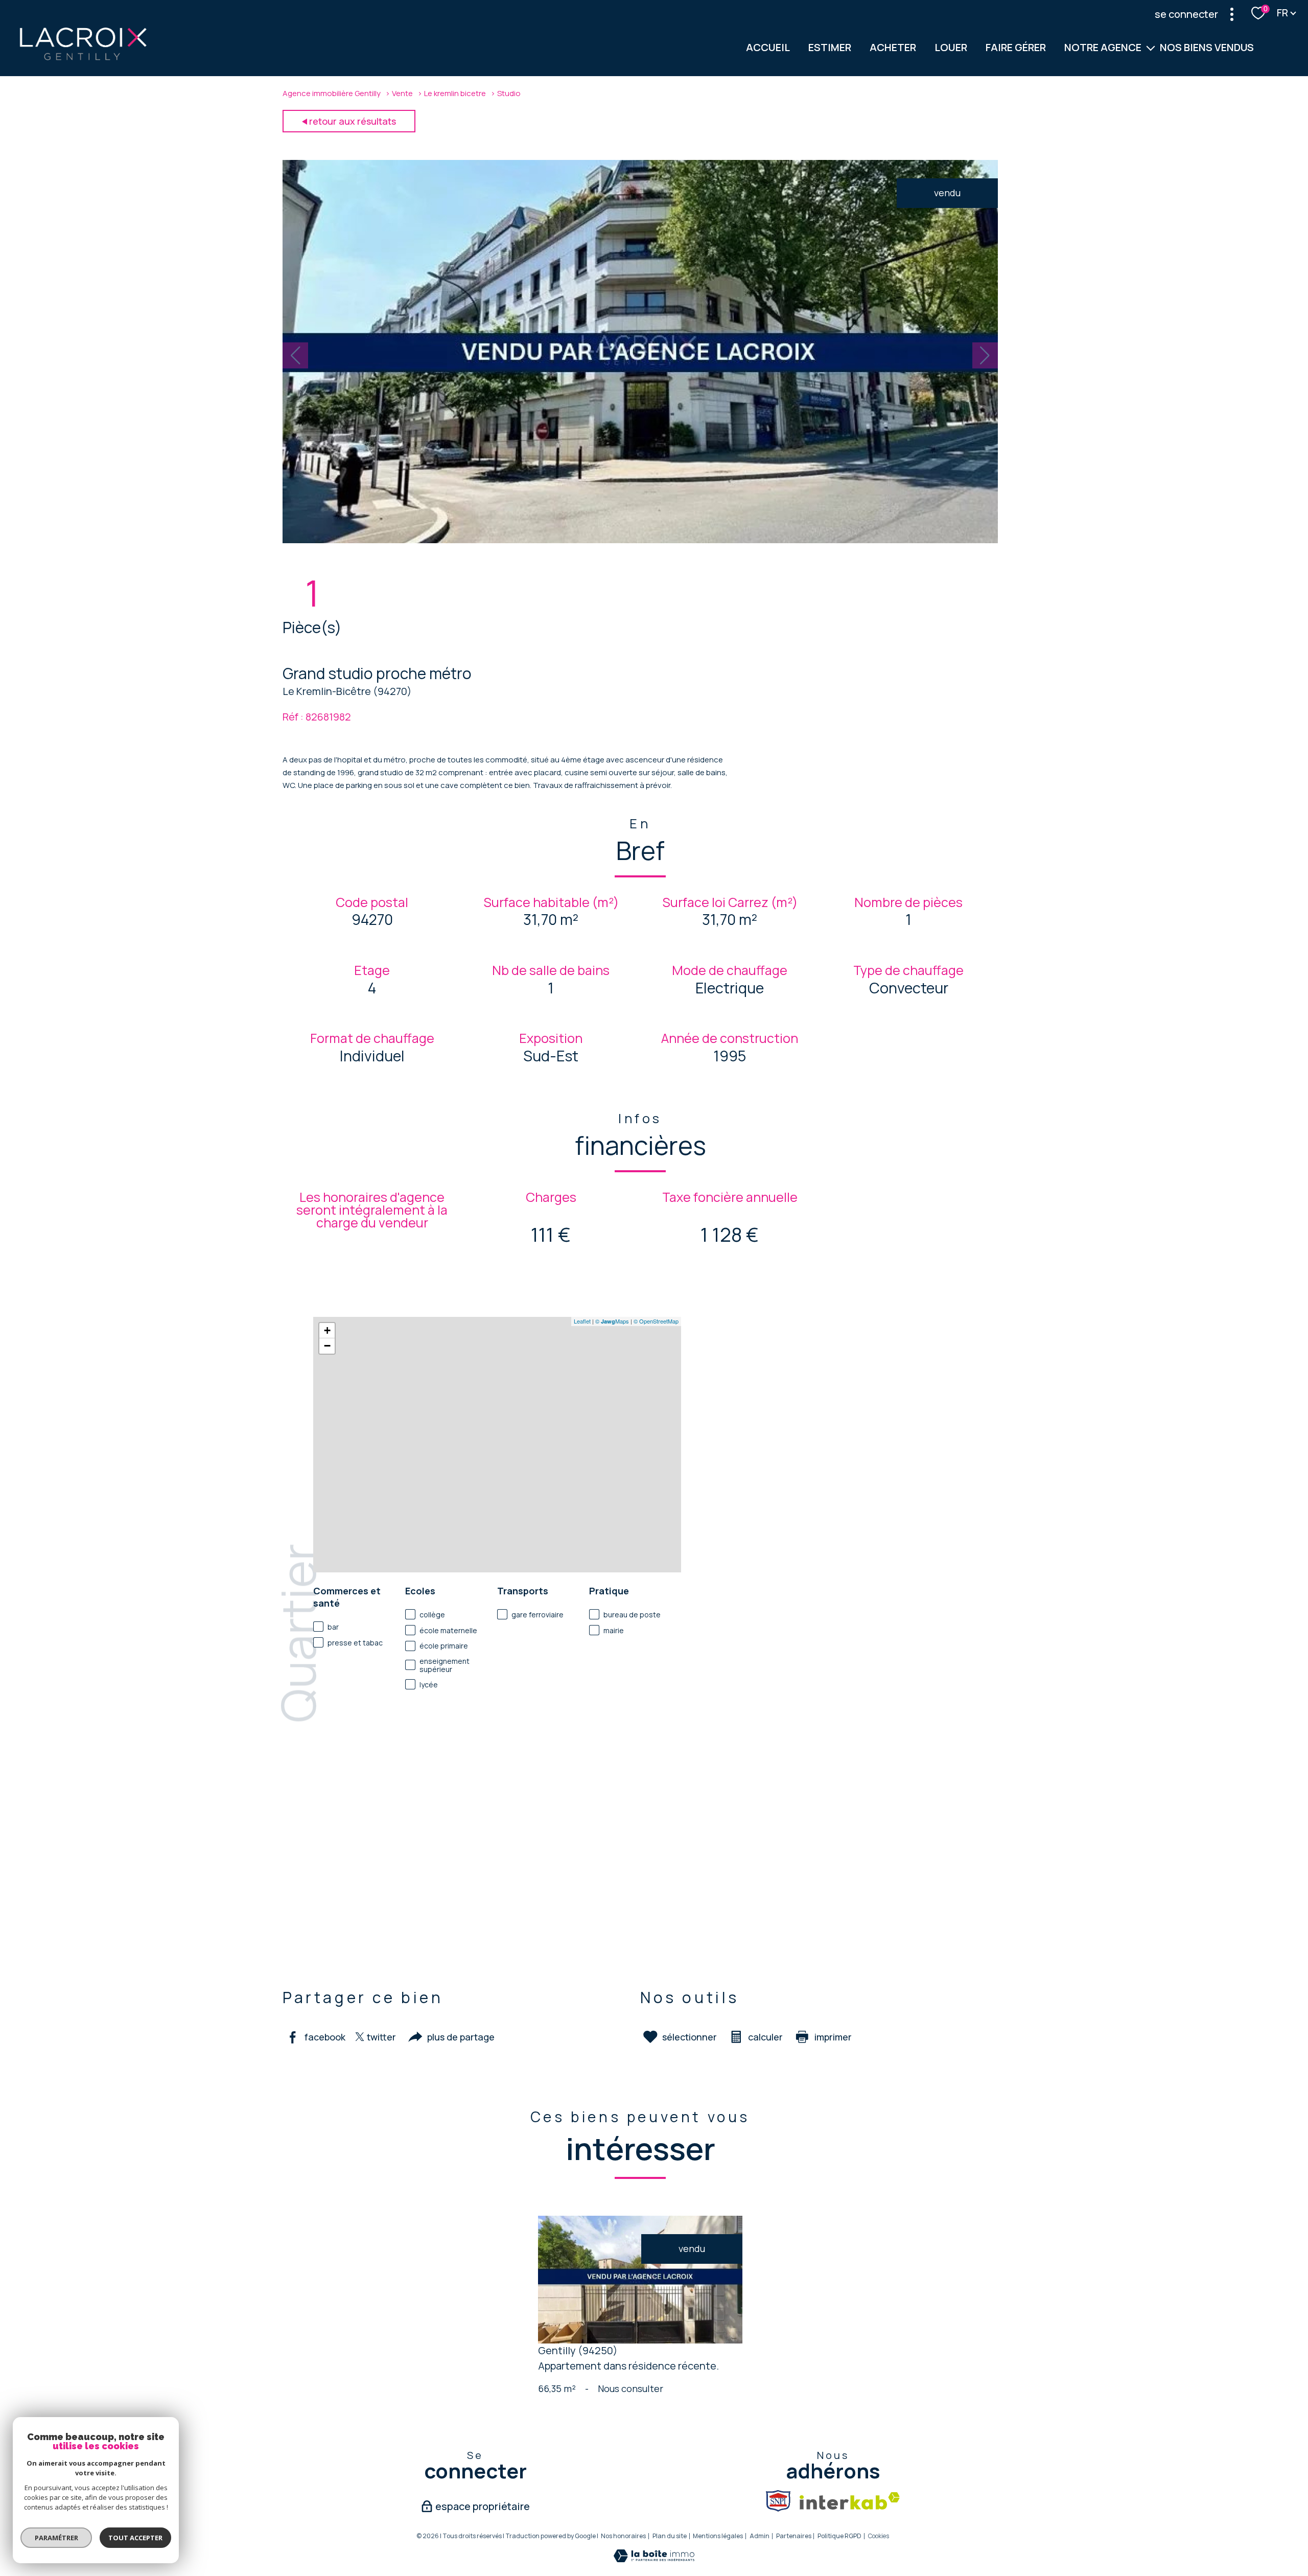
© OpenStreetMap (656, 1321)
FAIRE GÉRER (1016, 47)
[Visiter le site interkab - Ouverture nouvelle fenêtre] (850, 2501)
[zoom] (640, 540)
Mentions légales (718, 2536)
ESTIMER (830, 47)
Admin (760, 2536)
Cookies (879, 2536)
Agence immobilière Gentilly (332, 93)
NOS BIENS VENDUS (1207, 47)
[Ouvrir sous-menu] (1151, 48)
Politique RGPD (839, 2536)
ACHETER (893, 47)
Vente (402, 93)
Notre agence (1103, 47)
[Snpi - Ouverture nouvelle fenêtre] (778, 2501)
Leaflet (582, 1321)
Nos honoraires (623, 2536)
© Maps (612, 1321)
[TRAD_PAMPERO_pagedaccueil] (83, 59)
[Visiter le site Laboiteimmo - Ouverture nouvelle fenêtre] (654, 2559)
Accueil (768, 47)
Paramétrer (56, 2538)
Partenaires (794, 2536)
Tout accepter (135, 2538)
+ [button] (327, 1330)
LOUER (951, 47)
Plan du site (670, 2536)
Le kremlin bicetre (455, 93)
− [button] (327, 1346)
